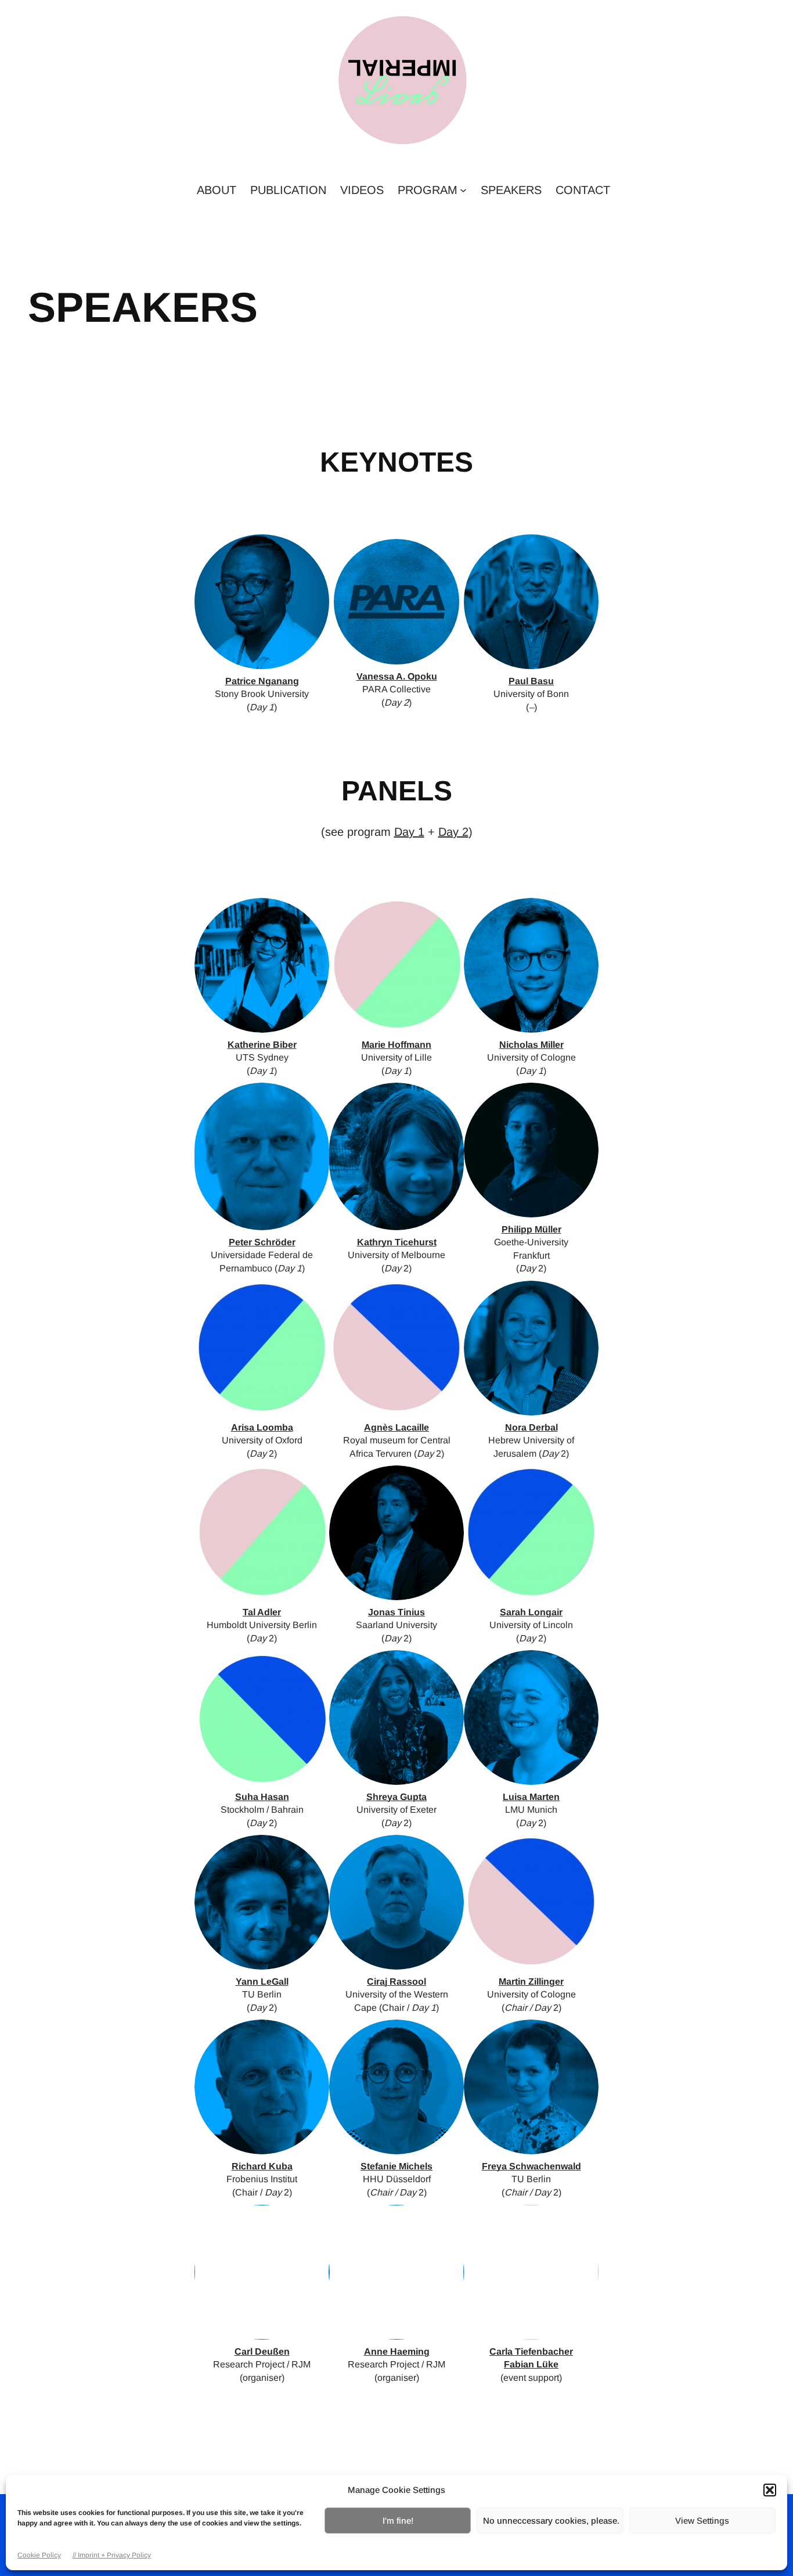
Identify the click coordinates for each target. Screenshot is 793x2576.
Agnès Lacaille (396, 1427)
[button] (770, 2490)
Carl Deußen (262, 2352)
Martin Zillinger (531, 1982)
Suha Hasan (262, 1797)
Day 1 (409, 832)
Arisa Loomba (262, 1427)
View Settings (702, 2521)
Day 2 (453, 832)
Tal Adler (262, 1612)
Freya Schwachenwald (531, 2166)
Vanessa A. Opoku (397, 676)
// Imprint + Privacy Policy (112, 2555)
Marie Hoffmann (396, 1045)
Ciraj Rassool (396, 1982)
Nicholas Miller (531, 1045)
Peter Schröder (262, 1242)
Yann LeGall (262, 1982)
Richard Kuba (262, 2166)
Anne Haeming (397, 2352)
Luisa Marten (531, 1797)
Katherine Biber (262, 1045)
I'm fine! (398, 2521)
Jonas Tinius (396, 1612)
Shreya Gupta (396, 1797)
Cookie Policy (39, 2555)
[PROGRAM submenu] (463, 190)
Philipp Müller (531, 1229)
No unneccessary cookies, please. (551, 2521)
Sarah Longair (531, 1612)
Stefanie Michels (396, 2166)
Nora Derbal (531, 1427)
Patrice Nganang (262, 681)
